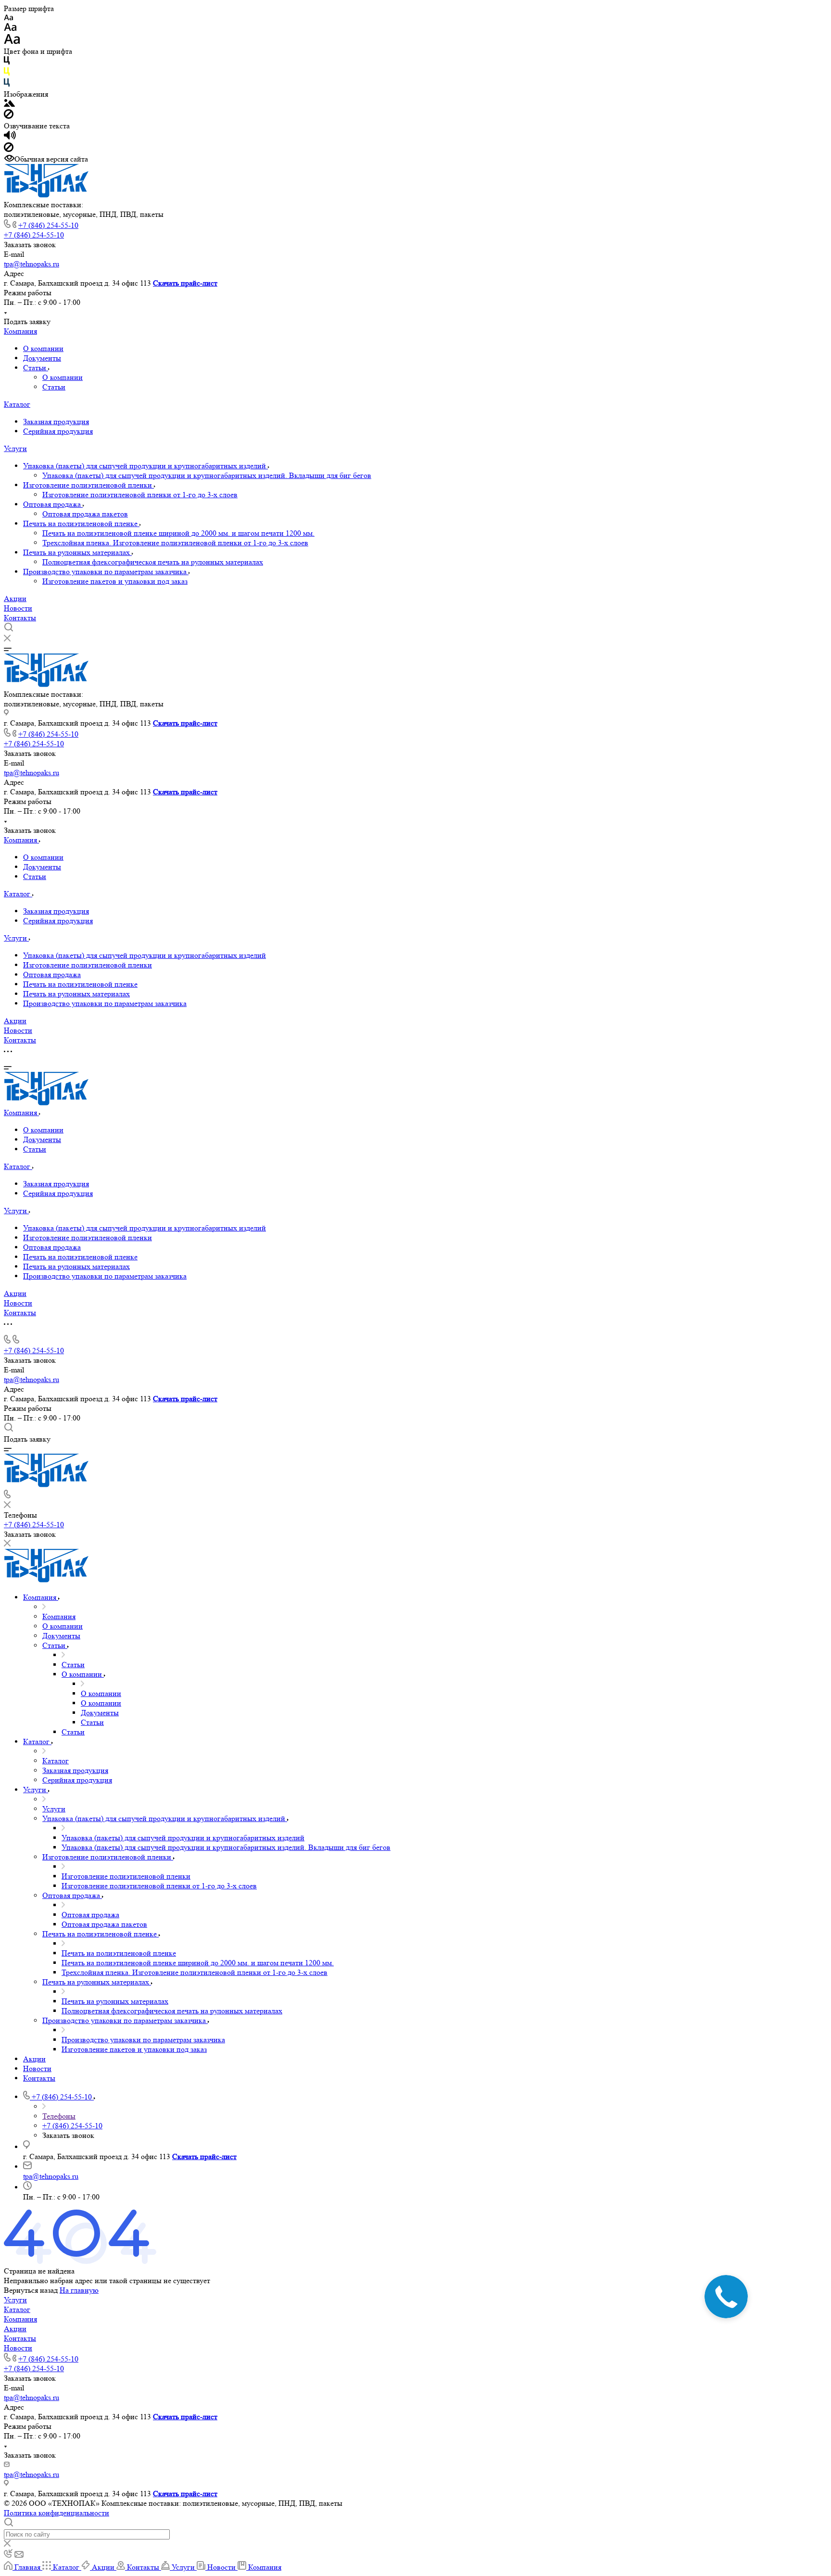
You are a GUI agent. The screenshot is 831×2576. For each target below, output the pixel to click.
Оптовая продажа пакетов (85, 514)
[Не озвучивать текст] (9, 149)
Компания (20, 331)
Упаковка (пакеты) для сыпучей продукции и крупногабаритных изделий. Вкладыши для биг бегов (207, 475)
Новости (18, 608)
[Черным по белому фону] (7, 62)
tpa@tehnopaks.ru (31, 264)
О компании (43, 348)
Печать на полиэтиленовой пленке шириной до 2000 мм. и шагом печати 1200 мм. (178, 533)
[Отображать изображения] (9, 104)
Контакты (20, 618)
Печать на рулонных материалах (77, 552)
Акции (15, 598)
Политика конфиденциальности (57, 2513)
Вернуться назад (31, 2290)
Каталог (17, 404)
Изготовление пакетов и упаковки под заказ (115, 581)
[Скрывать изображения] (9, 116)
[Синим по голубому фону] (7, 84)
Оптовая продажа (53, 504)
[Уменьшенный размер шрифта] (8, 18)
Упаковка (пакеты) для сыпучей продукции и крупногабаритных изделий (145, 466)
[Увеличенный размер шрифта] (12, 42)
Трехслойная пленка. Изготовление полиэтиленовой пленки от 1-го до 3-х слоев (175, 543)
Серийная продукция (58, 431)
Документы (42, 358)
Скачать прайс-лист (185, 283)
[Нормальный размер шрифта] (10, 29)
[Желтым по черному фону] (7, 73)
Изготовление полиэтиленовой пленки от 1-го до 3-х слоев (140, 495)
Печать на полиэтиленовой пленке (81, 523)
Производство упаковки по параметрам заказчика (106, 572)
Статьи (36, 368)
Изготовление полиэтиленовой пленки (88, 485)
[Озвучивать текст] (10, 137)
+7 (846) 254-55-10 (48, 225)
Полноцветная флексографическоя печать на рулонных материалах (153, 562)
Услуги (15, 448)
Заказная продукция (56, 421)
